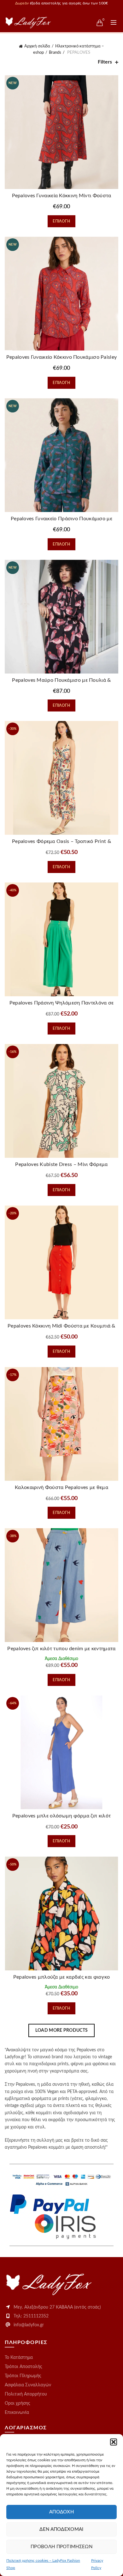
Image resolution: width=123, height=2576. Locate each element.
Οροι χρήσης (18, 2403)
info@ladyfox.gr (29, 2325)
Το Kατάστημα (19, 2358)
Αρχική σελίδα (37, 46)
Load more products (61, 2030)
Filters (105, 62)
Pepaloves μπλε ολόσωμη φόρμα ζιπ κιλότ (61, 1816)
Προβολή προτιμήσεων (61, 2547)
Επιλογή (61, 221)
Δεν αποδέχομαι (61, 2529)
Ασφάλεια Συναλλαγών (28, 2385)
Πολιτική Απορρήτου (26, 2394)
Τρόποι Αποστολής (23, 2367)
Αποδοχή (61, 2512)
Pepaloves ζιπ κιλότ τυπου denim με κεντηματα (61, 1649)
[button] (114, 2442)
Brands (55, 53)
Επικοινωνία (17, 2413)
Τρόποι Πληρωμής (23, 2376)
